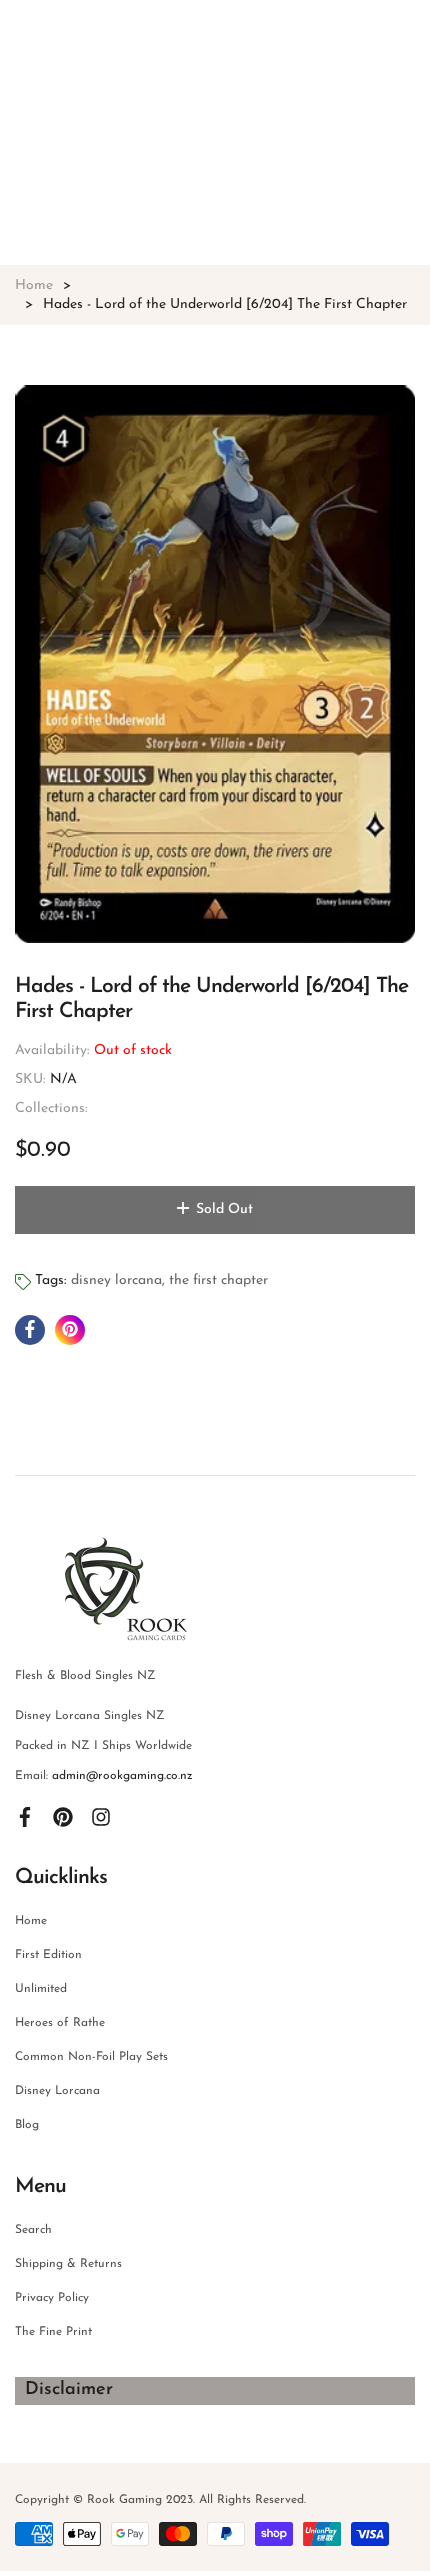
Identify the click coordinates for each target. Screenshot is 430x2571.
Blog (27, 2125)
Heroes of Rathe (60, 2023)
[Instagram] (101, 1816)
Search (33, 2230)
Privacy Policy (52, 2298)
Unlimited (41, 1989)
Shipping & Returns (68, 2264)
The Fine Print (53, 2332)
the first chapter (218, 1280)
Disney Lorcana (57, 2091)
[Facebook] (25, 1816)
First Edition (48, 1955)
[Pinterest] (63, 1816)
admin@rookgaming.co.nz (122, 1776)
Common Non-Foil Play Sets (91, 2057)
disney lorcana (116, 1280)
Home (31, 1921)
